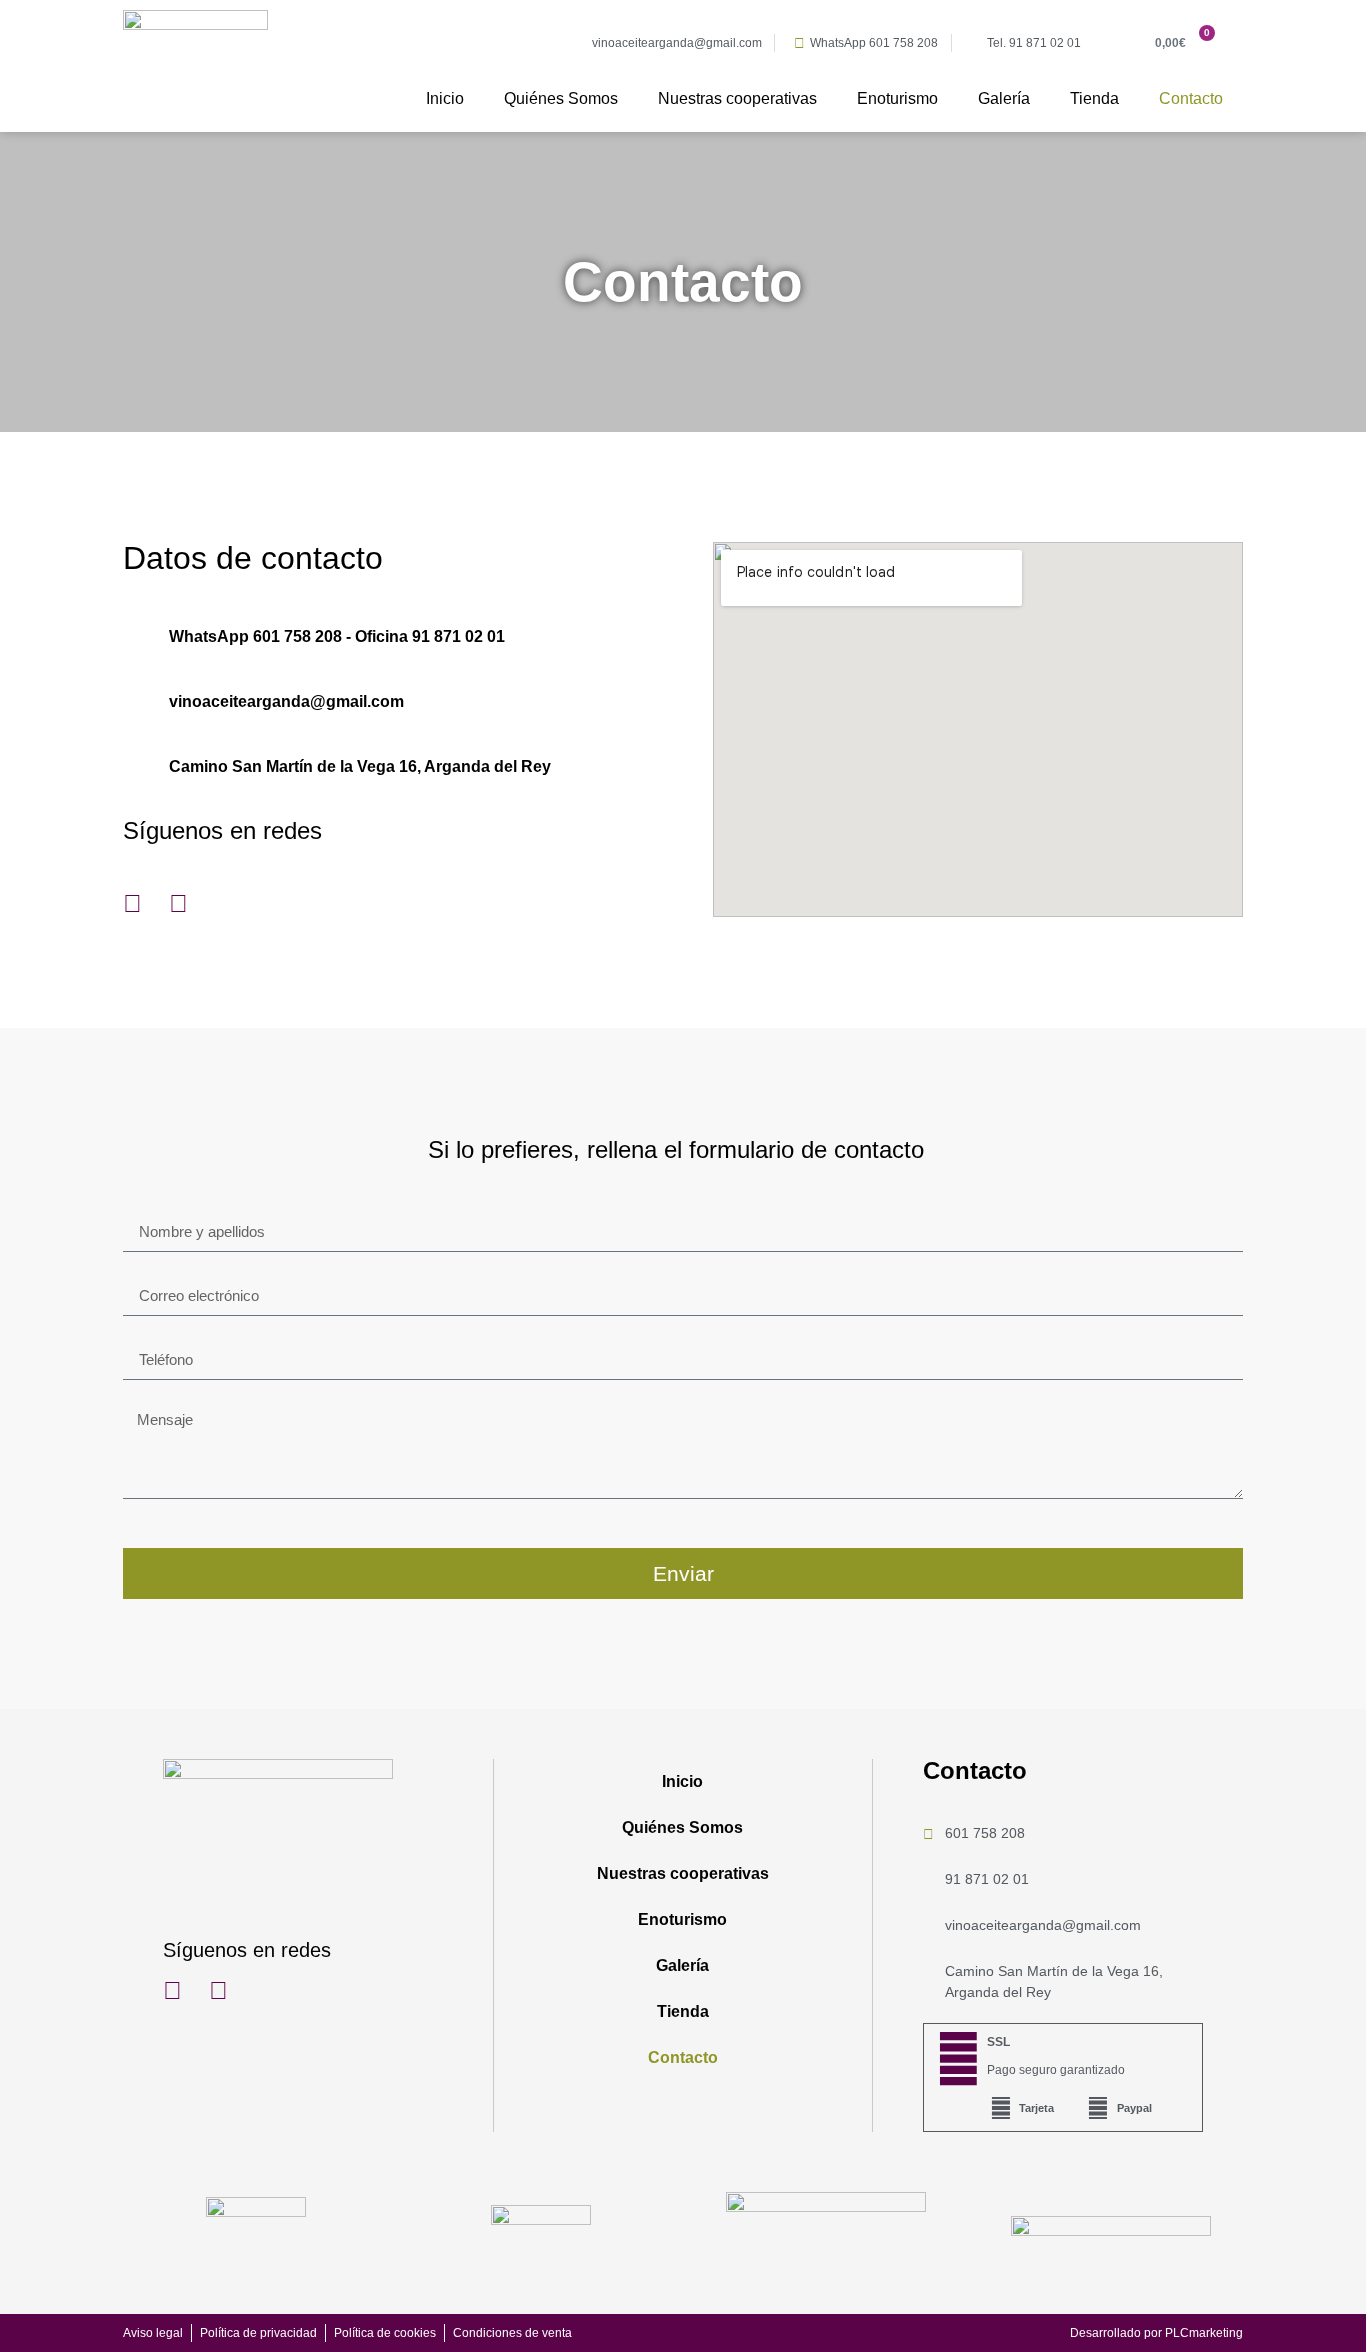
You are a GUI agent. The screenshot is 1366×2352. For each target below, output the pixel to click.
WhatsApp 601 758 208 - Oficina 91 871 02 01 (337, 636)
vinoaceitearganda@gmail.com (286, 701)
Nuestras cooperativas (737, 98)
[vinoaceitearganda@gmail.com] (135, 701)
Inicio (445, 98)
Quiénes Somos (561, 98)
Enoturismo (897, 98)
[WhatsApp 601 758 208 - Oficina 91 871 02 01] (135, 636)
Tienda (1094, 98)
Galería (1004, 98)
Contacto (1191, 98)
